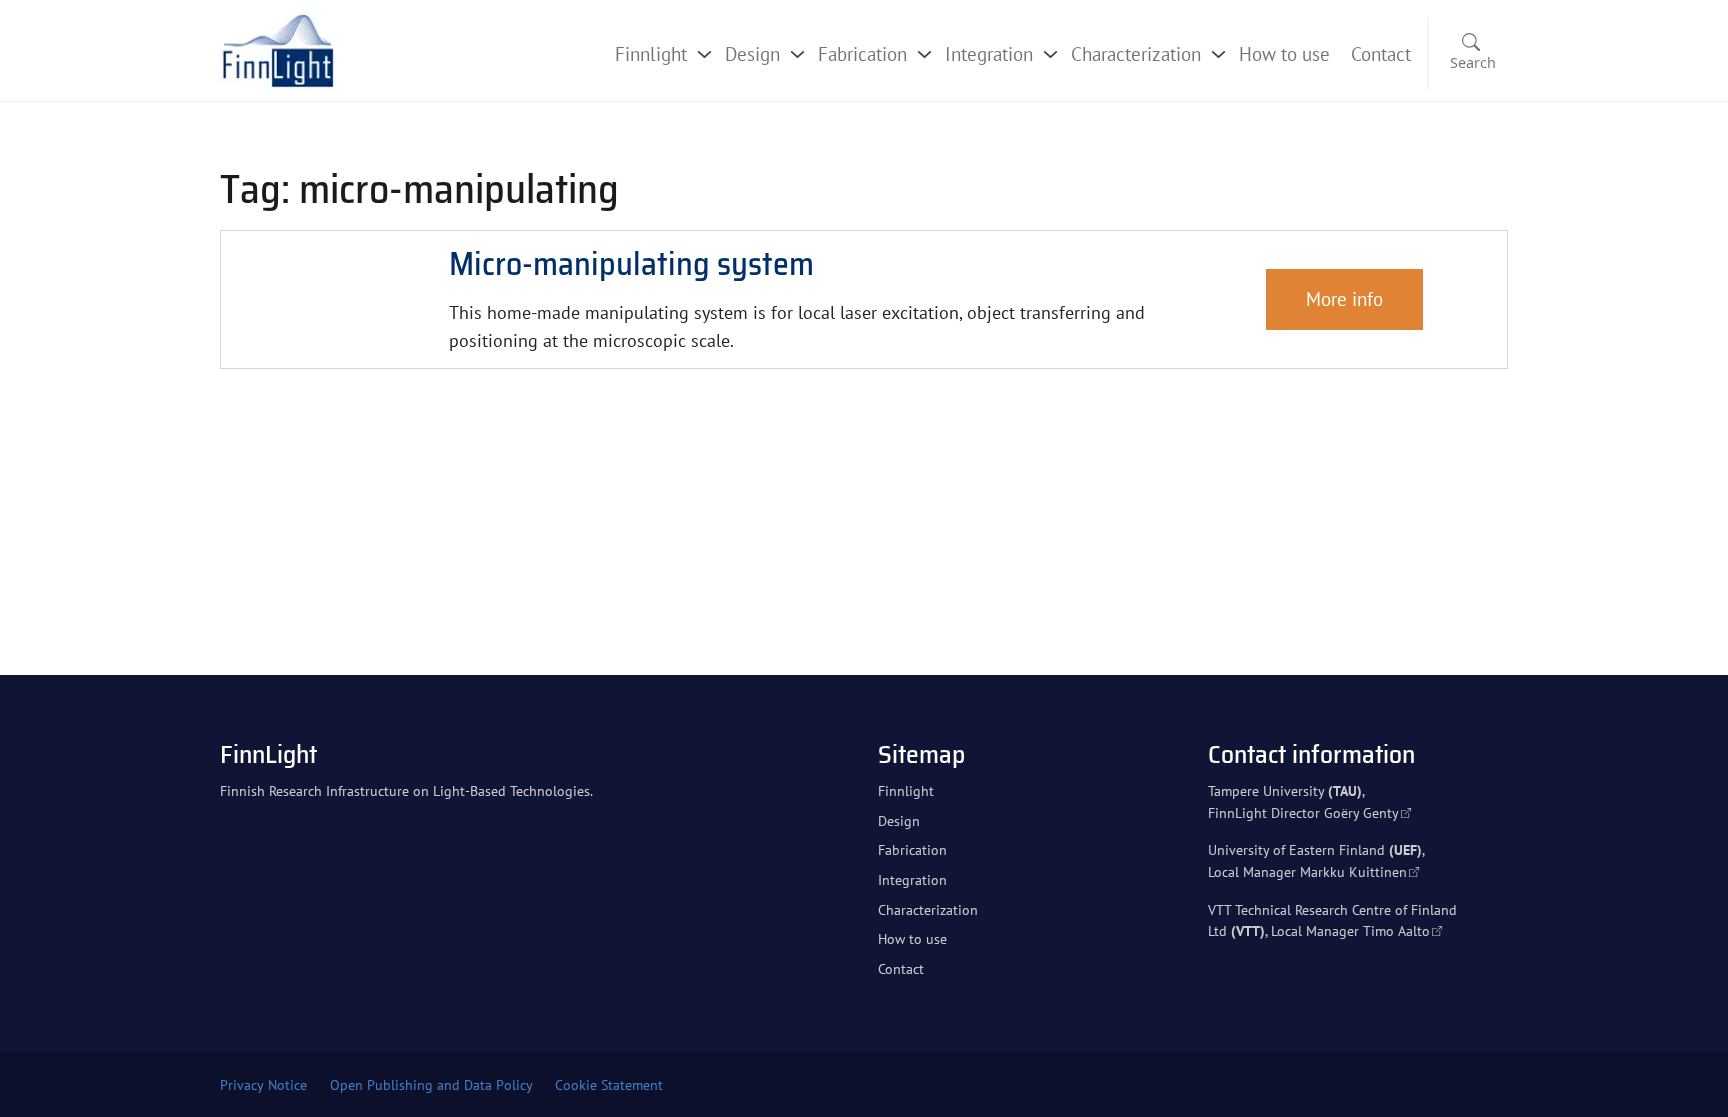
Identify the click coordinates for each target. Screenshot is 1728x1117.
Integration (989, 53)
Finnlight (651, 53)
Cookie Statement (609, 1085)
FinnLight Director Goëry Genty (1303, 812)
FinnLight (268, 754)
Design (752, 53)
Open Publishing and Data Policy (431, 1085)
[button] (1469, 53)
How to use (1284, 53)
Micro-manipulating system (631, 264)
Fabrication (862, 53)
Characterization (1136, 53)
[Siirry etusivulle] (277, 48)
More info (1344, 298)
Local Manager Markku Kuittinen (1307, 871)
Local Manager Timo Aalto (1350, 930)
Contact (1381, 53)
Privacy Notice (263, 1085)
